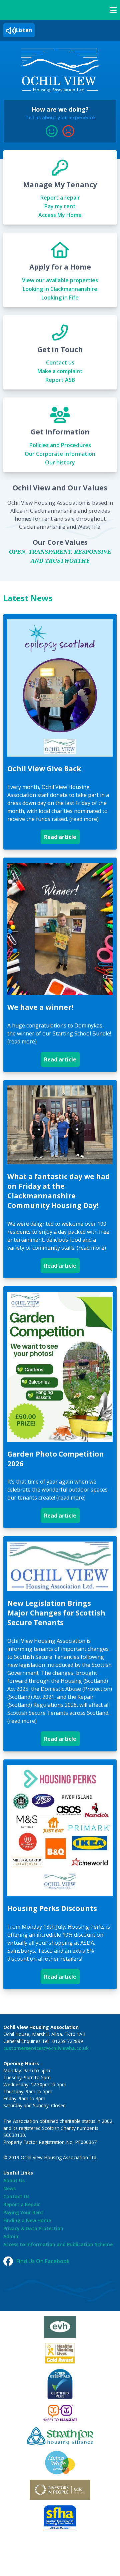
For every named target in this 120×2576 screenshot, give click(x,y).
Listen (24, 30)
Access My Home (60, 215)
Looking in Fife (60, 298)
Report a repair (60, 198)
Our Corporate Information (60, 454)
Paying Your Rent (23, 2212)
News (9, 2188)
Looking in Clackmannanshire (60, 289)
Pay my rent (60, 206)
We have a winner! (40, 1007)
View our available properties (60, 280)
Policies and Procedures (60, 445)
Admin (11, 2236)
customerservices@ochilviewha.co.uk (46, 2048)
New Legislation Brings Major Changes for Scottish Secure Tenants (56, 1613)
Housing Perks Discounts (52, 1908)
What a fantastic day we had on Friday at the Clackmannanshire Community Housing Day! (59, 1191)
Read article (62, 839)
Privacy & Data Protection (33, 2228)
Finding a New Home (27, 2220)
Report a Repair (22, 2204)
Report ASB (60, 380)
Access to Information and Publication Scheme (58, 2244)
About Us (14, 2180)
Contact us (60, 362)
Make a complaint (60, 371)
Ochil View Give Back (44, 769)
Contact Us (16, 2196)
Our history (60, 462)
